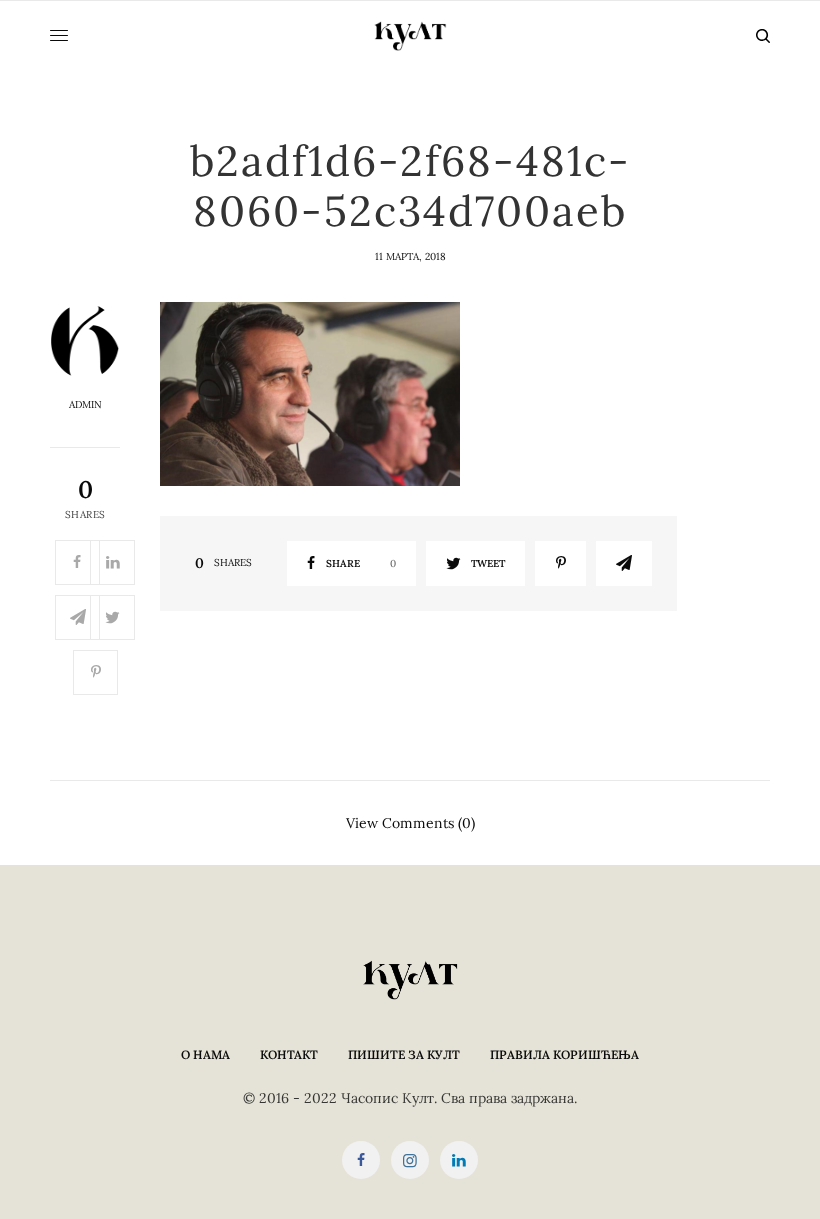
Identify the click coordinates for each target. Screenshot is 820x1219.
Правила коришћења (564, 1054)
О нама (205, 1054)
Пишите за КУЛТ (404, 1054)
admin (85, 405)
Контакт (289, 1054)
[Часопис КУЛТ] (410, 36)
